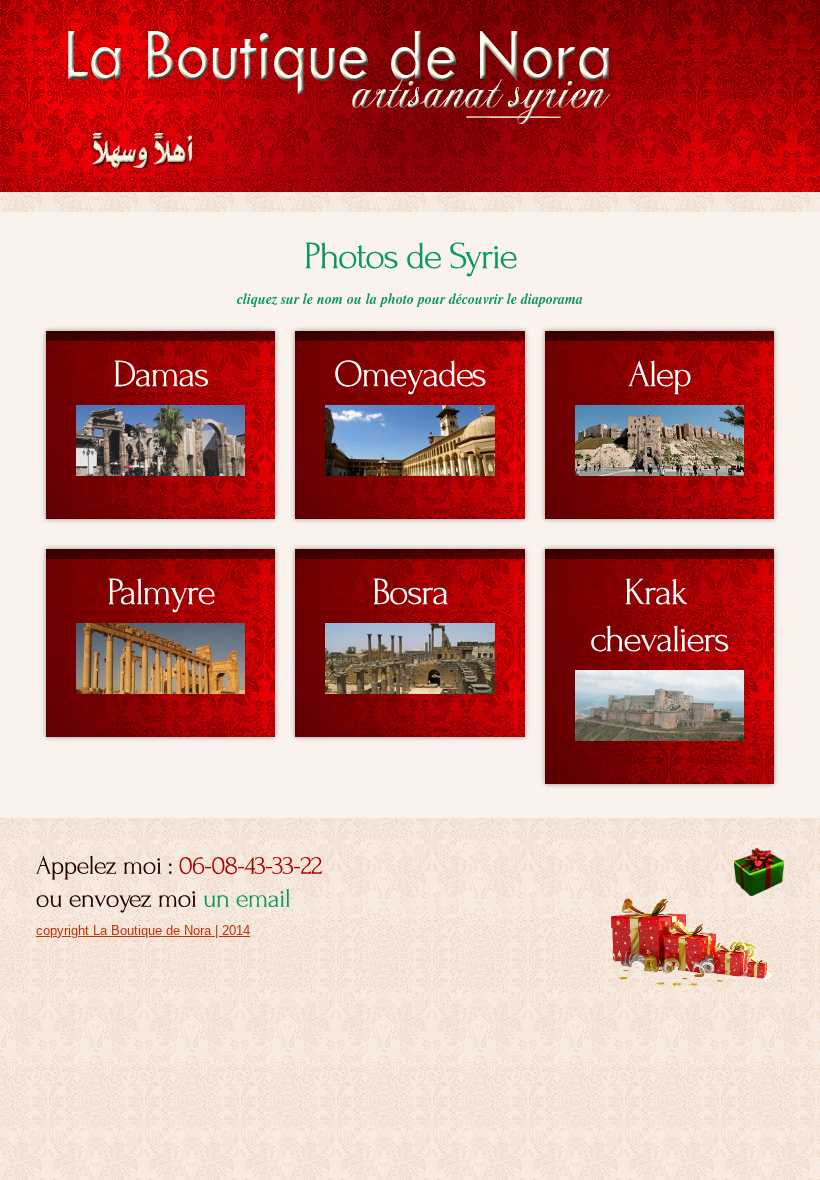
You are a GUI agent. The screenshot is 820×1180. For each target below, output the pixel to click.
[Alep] (659, 368)
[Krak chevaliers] (659, 609)
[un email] (247, 896)
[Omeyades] (409, 368)
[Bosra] (409, 586)
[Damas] (160, 368)
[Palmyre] (160, 586)
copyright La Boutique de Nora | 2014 (143, 930)
